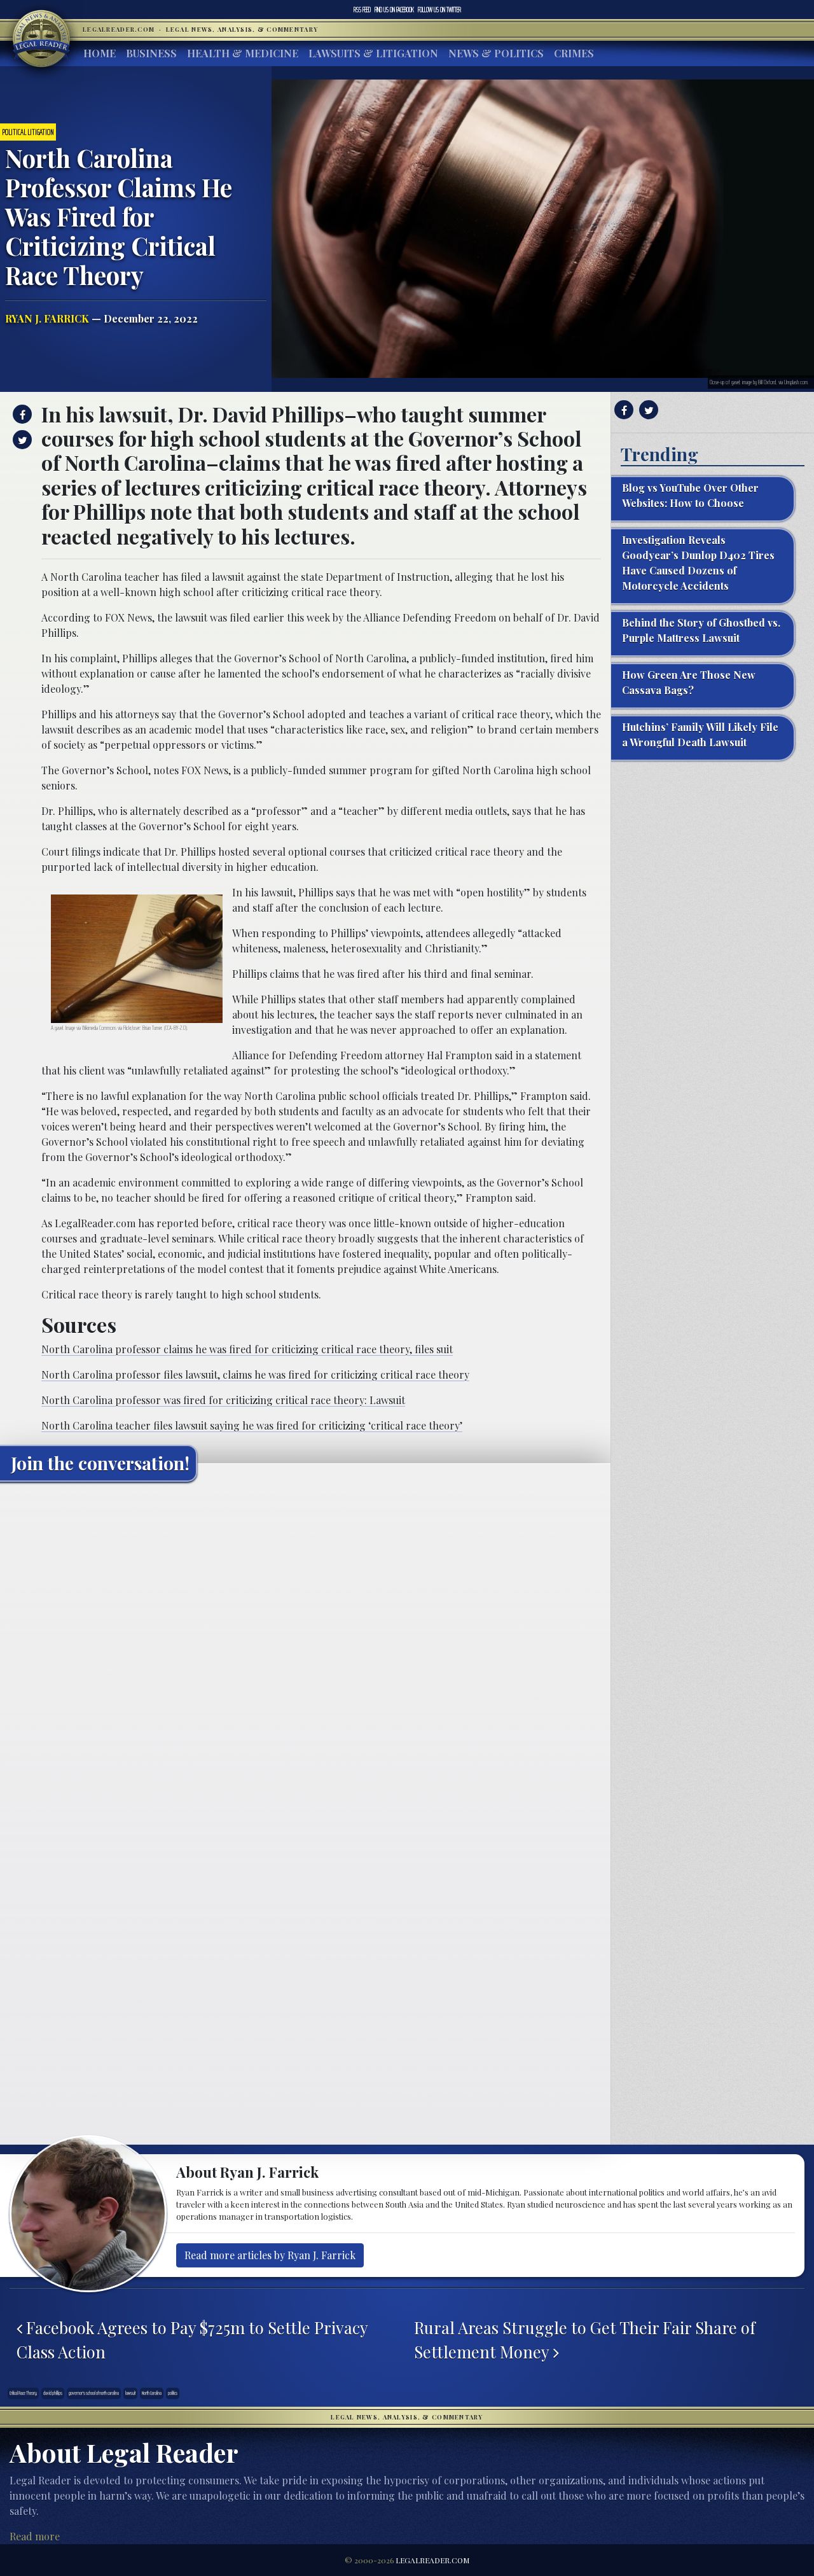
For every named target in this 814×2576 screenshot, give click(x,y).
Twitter (439, 10)
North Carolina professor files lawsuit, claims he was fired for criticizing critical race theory (255, 1375)
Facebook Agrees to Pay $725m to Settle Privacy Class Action (192, 2339)
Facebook (394, 10)
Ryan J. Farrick (47, 318)
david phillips (53, 2393)
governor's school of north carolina (94, 2393)
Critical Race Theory (23, 2393)
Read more (35, 2536)
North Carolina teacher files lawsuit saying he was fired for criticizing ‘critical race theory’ (252, 1425)
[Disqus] (305, 1650)
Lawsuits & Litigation (373, 53)
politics (173, 2393)
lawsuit (130, 2393)
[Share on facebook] (21, 414)
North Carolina (152, 2393)
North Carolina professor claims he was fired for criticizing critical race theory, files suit (247, 1349)
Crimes (574, 53)
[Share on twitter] (21, 440)
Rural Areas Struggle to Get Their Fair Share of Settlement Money (585, 2339)
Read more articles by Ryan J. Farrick (270, 2255)
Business (151, 53)
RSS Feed (362, 10)
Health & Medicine (243, 53)
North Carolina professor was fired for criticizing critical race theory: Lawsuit (223, 1400)
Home (100, 53)
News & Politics (496, 53)
